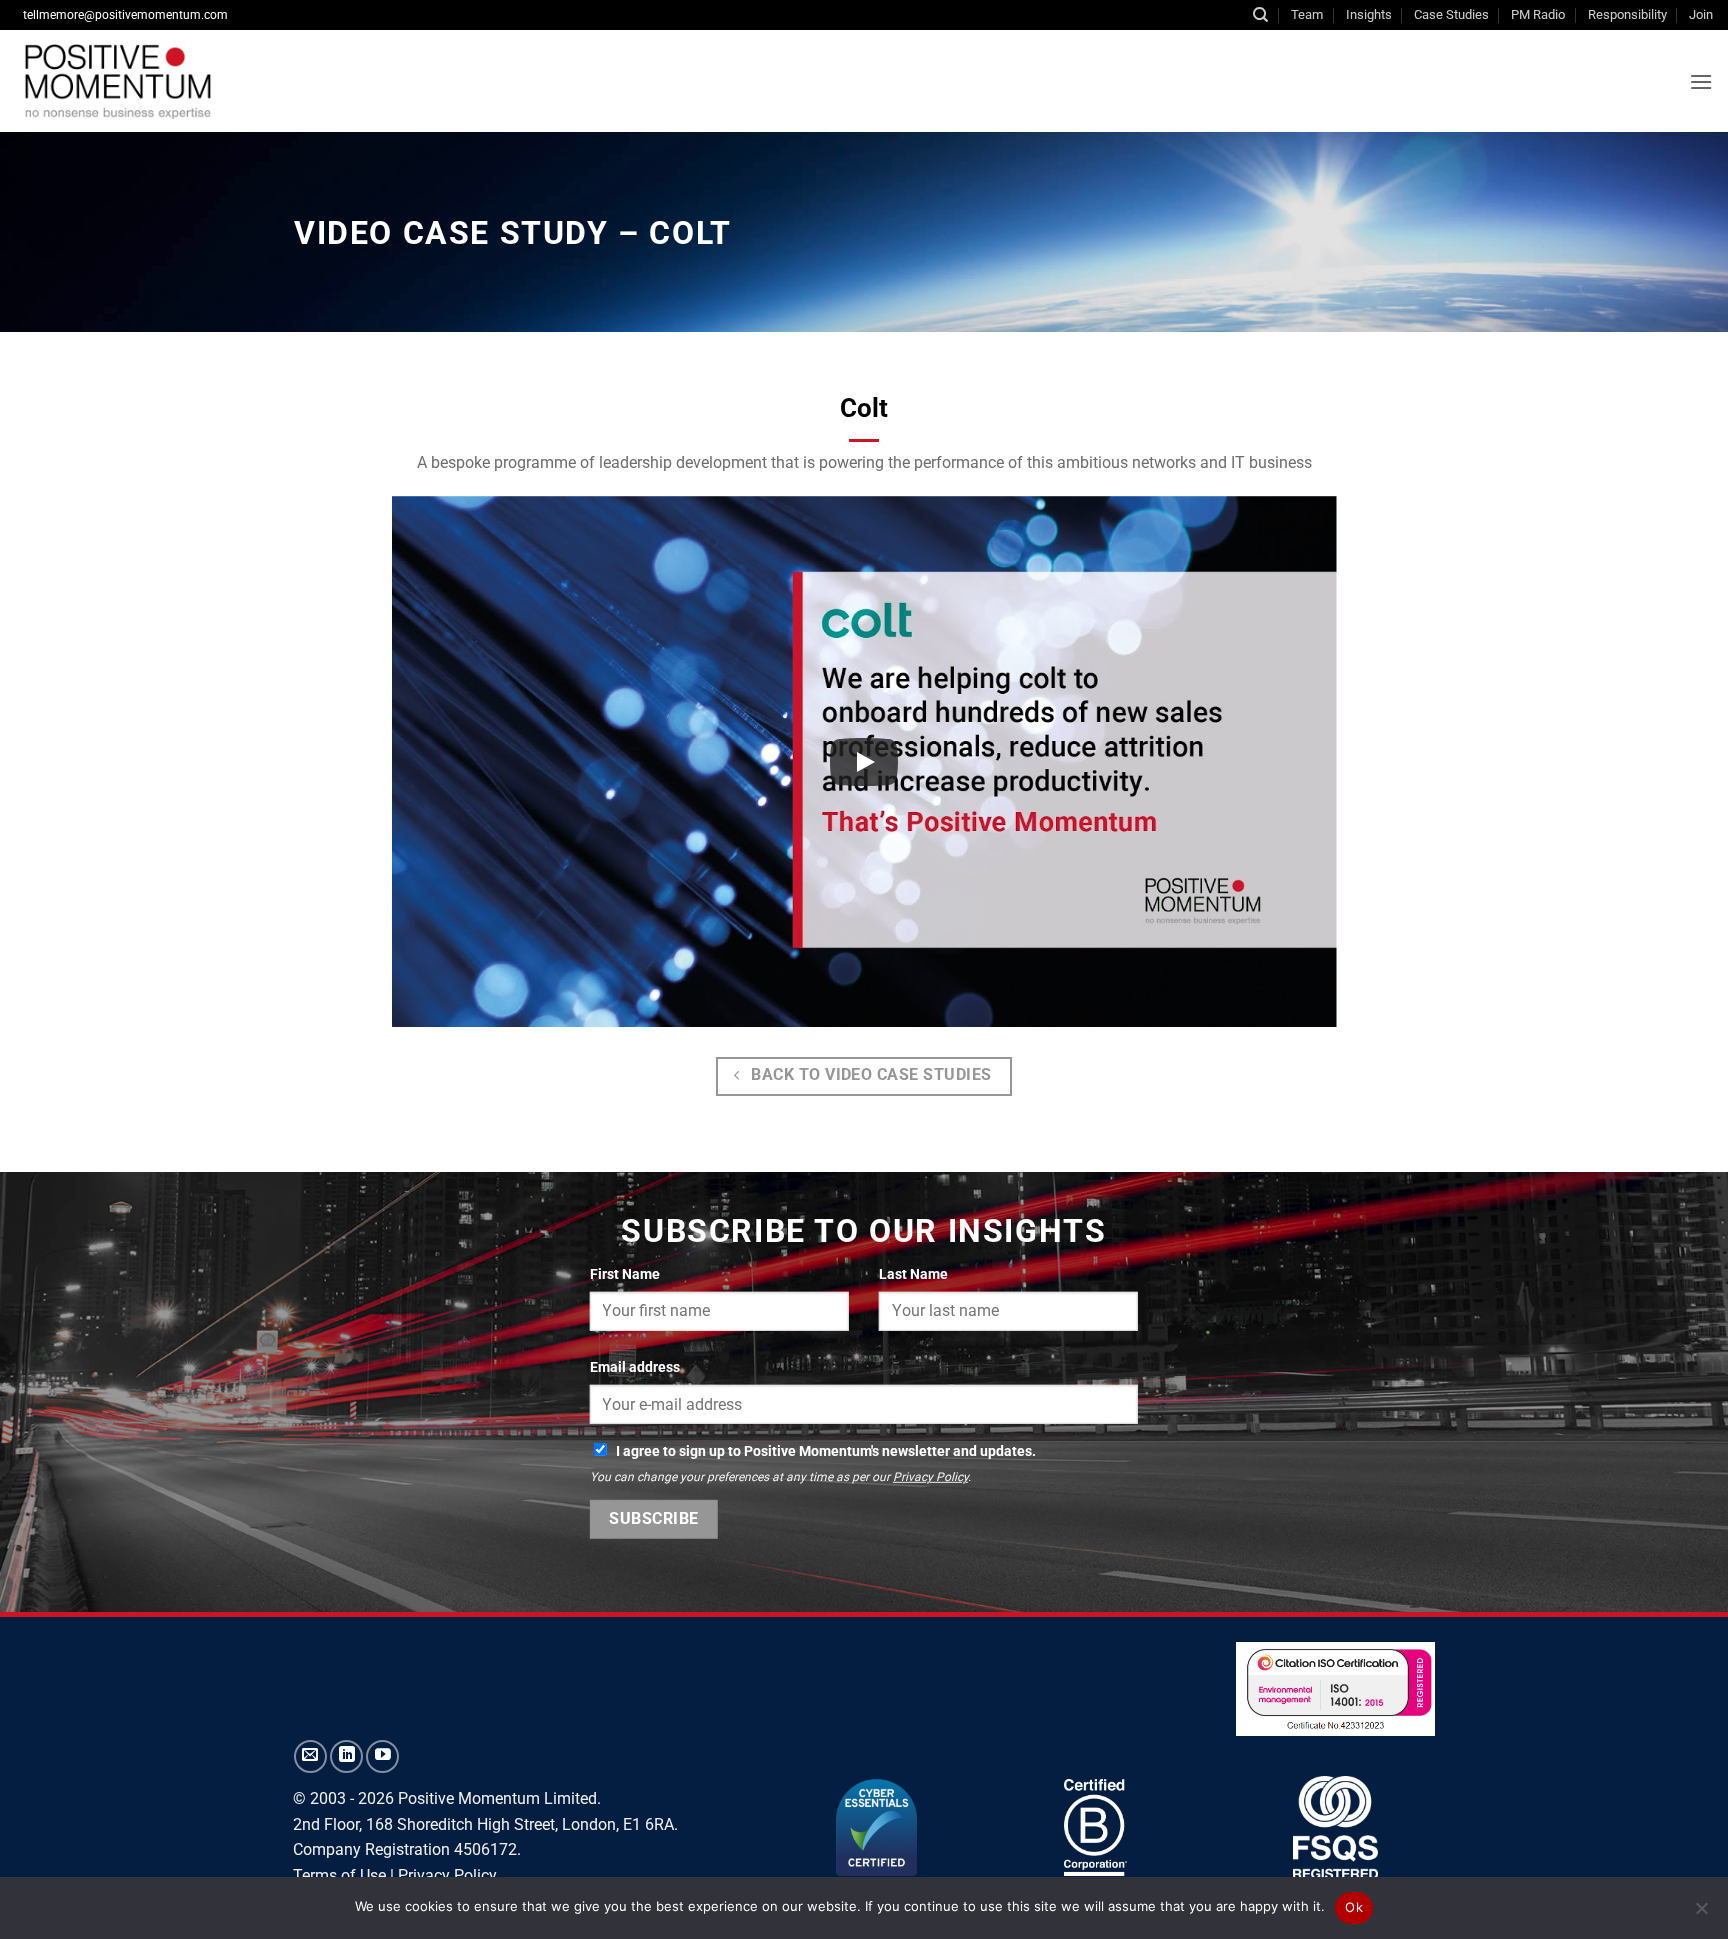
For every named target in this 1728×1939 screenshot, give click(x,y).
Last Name (913, 1274)
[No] (1701, 1914)
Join (1701, 14)
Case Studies (1451, 14)
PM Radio (1538, 14)
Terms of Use (339, 1875)
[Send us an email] (310, 1756)
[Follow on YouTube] (382, 1756)
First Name (625, 1274)
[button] (1701, 81)
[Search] (1260, 15)
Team (1307, 14)
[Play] (864, 762)
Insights (1369, 14)
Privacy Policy (930, 1477)
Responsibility (1627, 14)
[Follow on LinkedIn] (346, 1756)
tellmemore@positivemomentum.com (125, 15)
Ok (1354, 1907)
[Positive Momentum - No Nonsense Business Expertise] (264, 81)
